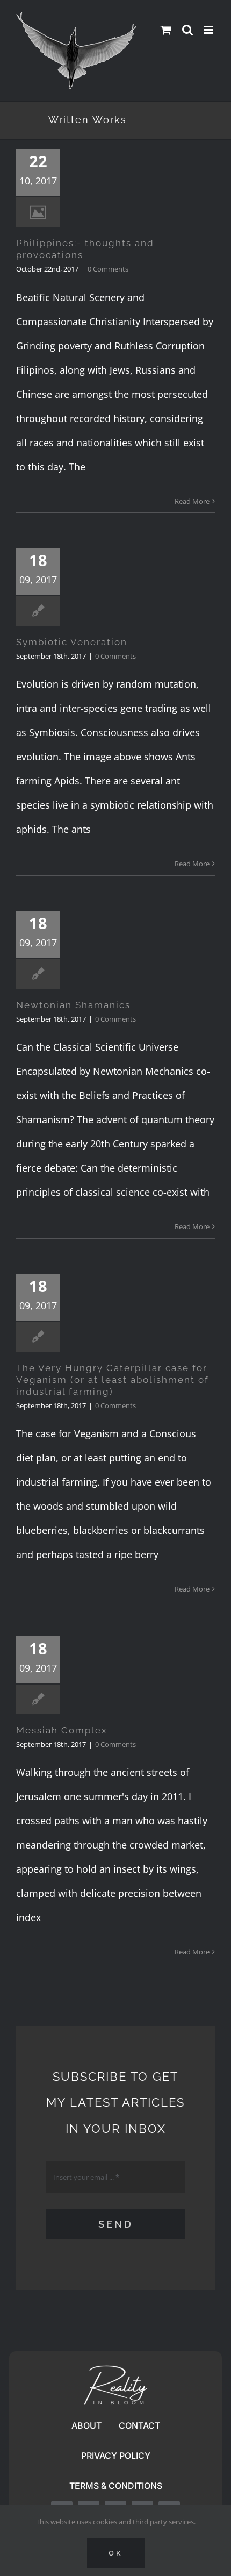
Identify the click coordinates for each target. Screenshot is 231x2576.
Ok (116, 2553)
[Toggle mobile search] (187, 30)
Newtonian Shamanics (73, 1005)
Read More (192, 501)
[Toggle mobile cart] (166, 30)
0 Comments (108, 269)
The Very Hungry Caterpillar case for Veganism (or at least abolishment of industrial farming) (113, 1380)
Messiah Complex (62, 1730)
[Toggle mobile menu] (209, 30)
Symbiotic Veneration (72, 642)
